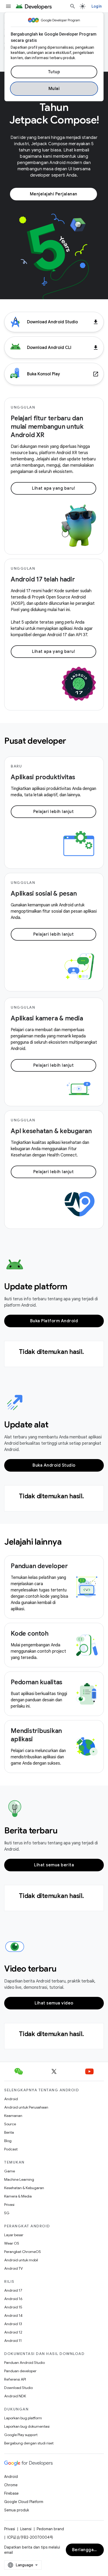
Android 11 (13, 2341)
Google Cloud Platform (24, 2502)
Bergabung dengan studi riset (29, 2443)
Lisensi (26, 2529)
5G (7, 2213)
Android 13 (13, 2324)
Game (10, 2171)
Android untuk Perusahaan (26, 2107)
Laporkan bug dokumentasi (27, 2426)
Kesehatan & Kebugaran (24, 2188)
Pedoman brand (50, 2529)
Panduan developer (20, 2371)
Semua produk (17, 2510)
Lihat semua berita (54, 1865)
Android (11, 2099)
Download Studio (18, 2388)
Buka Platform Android (54, 1321)
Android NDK (15, 2396)
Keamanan (13, 2116)
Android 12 (13, 2332)
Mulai (54, 89)
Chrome (11, 2485)
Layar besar (14, 2235)
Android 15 (13, 2307)
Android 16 (13, 2299)
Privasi (9, 2205)
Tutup (54, 72)
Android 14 (13, 2315)
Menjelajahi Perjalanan (54, 194)
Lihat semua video (54, 2003)
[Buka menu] (8, 6)
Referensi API (15, 2379)
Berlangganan (87, 2550)
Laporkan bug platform (23, 2418)
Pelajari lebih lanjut (54, 812)
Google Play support (21, 2435)
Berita (9, 2132)
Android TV (13, 2268)
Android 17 (13, 2290)
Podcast (11, 2149)
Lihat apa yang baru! (53, 488)
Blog (8, 2141)
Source (10, 2124)
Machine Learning (19, 2179)
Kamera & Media (18, 2196)
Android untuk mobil (21, 2260)
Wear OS (12, 2243)
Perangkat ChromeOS (23, 2252)
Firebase (11, 2493)
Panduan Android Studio (25, 2363)
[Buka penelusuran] (73, 6)
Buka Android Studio (54, 1465)
